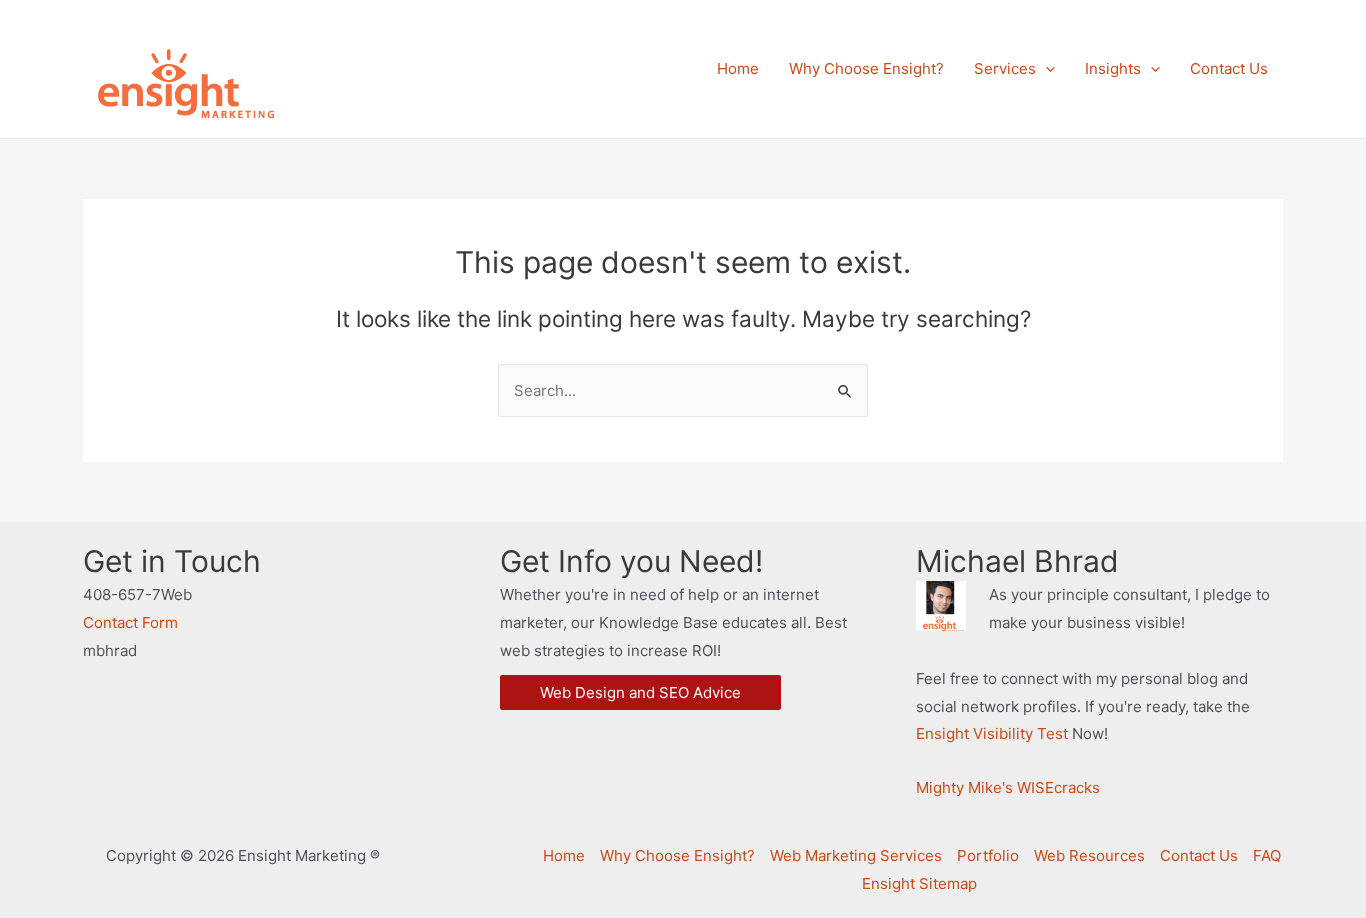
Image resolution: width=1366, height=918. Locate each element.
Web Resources (1089, 855)
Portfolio (988, 855)
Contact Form (130, 622)
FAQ (1267, 855)
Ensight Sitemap (919, 883)
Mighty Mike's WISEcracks (1008, 787)
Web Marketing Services (856, 855)
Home (564, 855)
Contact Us (1199, 855)
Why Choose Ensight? (677, 855)
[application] (1045, 69)
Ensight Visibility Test (992, 733)
